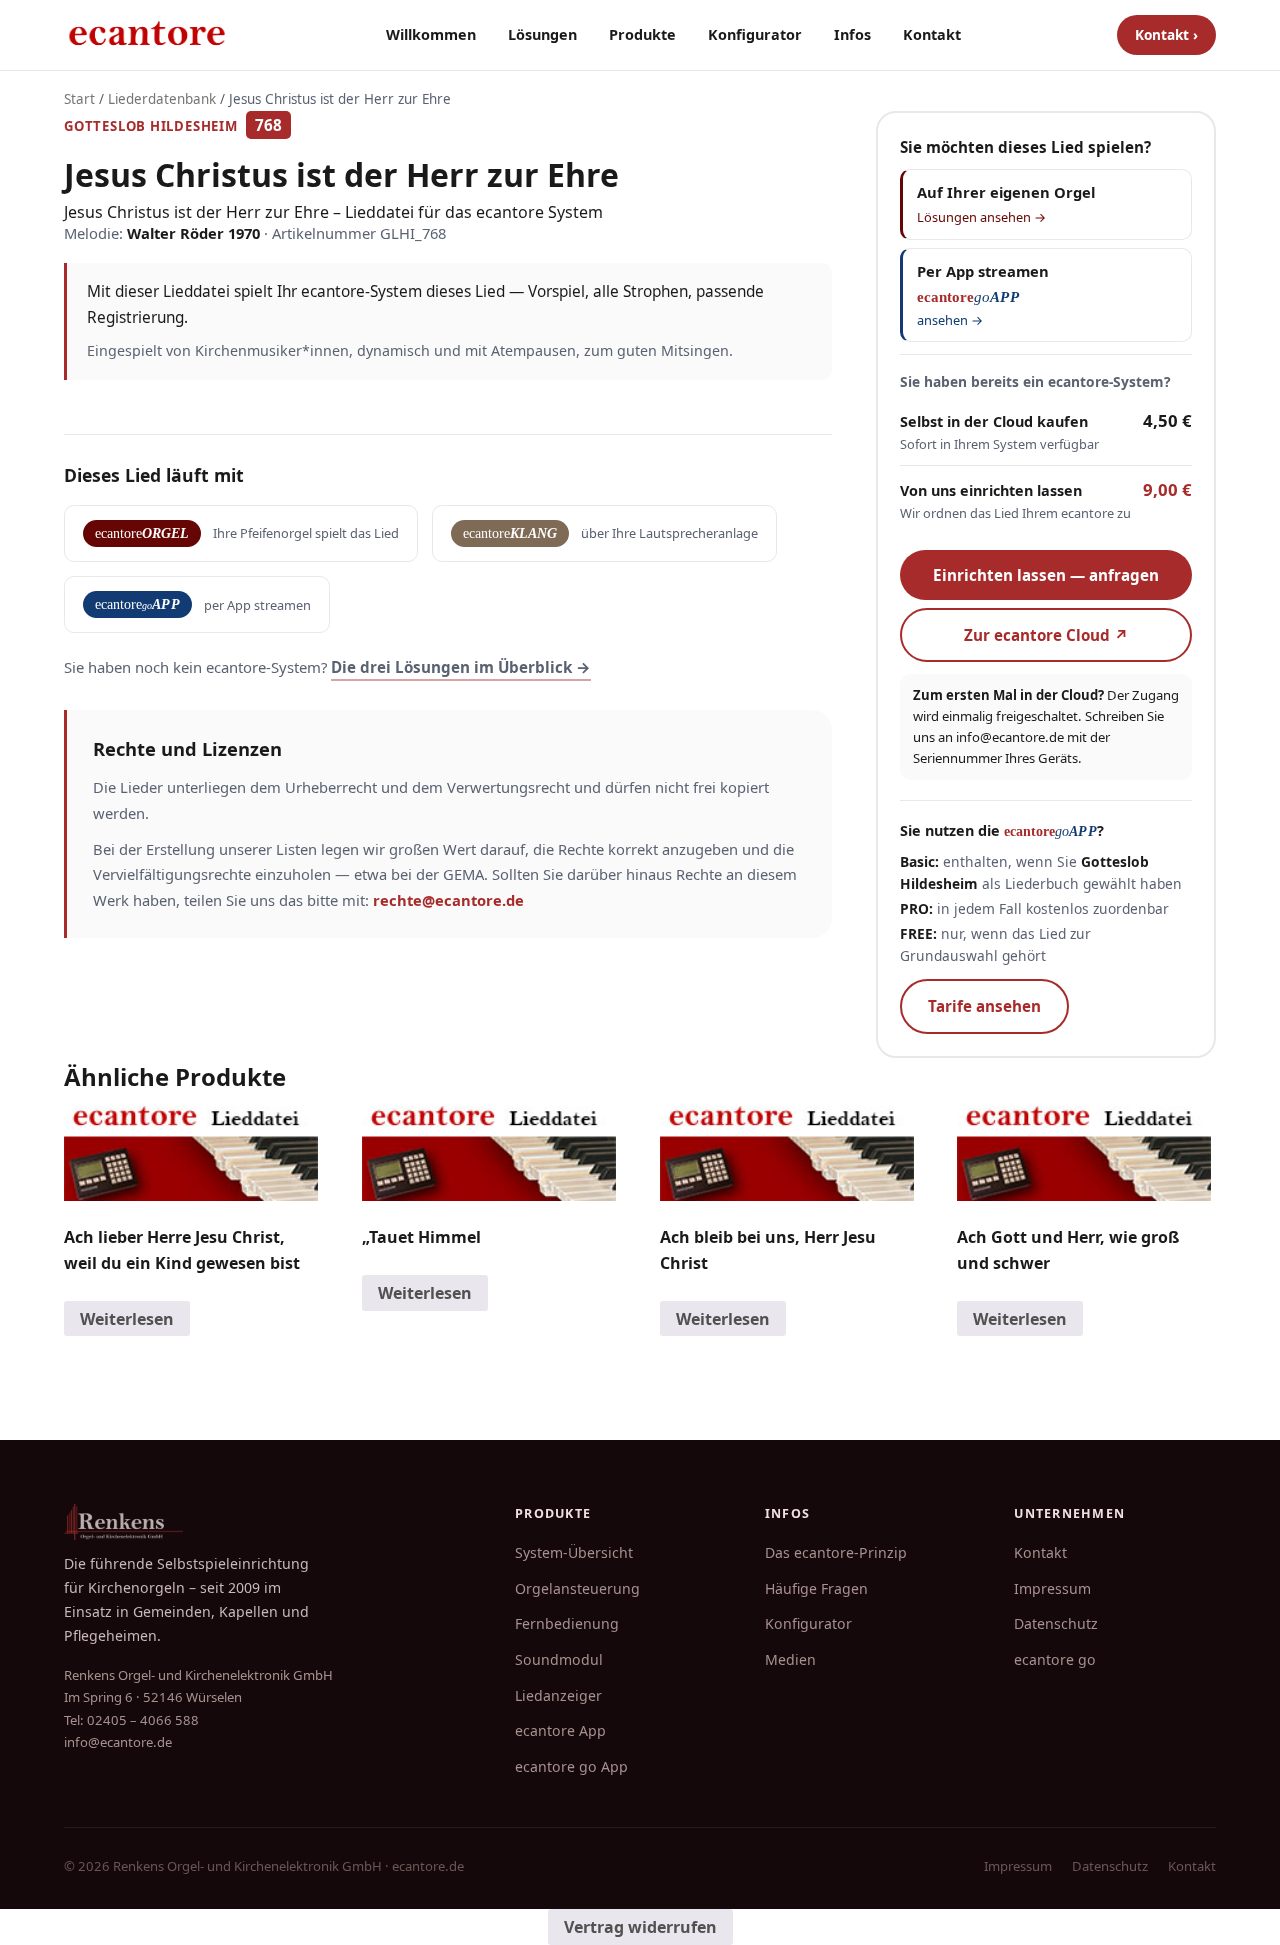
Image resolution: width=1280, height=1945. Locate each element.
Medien (790, 1659)
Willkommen (431, 34)
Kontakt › (1166, 34)
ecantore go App (571, 1766)
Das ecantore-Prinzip (836, 1552)
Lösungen (542, 34)
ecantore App (560, 1730)
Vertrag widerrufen (640, 1927)
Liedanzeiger (558, 1695)
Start (79, 99)
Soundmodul (559, 1659)
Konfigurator (755, 34)
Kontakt (932, 34)
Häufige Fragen (816, 1588)
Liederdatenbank (162, 99)
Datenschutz (1056, 1623)
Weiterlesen (127, 1319)
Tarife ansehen (984, 1006)
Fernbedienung (567, 1623)
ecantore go (1055, 1659)
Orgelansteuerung (577, 1588)
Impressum (1052, 1588)
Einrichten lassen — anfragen (1046, 575)
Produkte (642, 34)
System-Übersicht (574, 1552)
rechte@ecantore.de (448, 900)
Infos (852, 34)
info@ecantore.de (1010, 737)
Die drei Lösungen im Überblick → (461, 667)
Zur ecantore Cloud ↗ (1046, 635)
